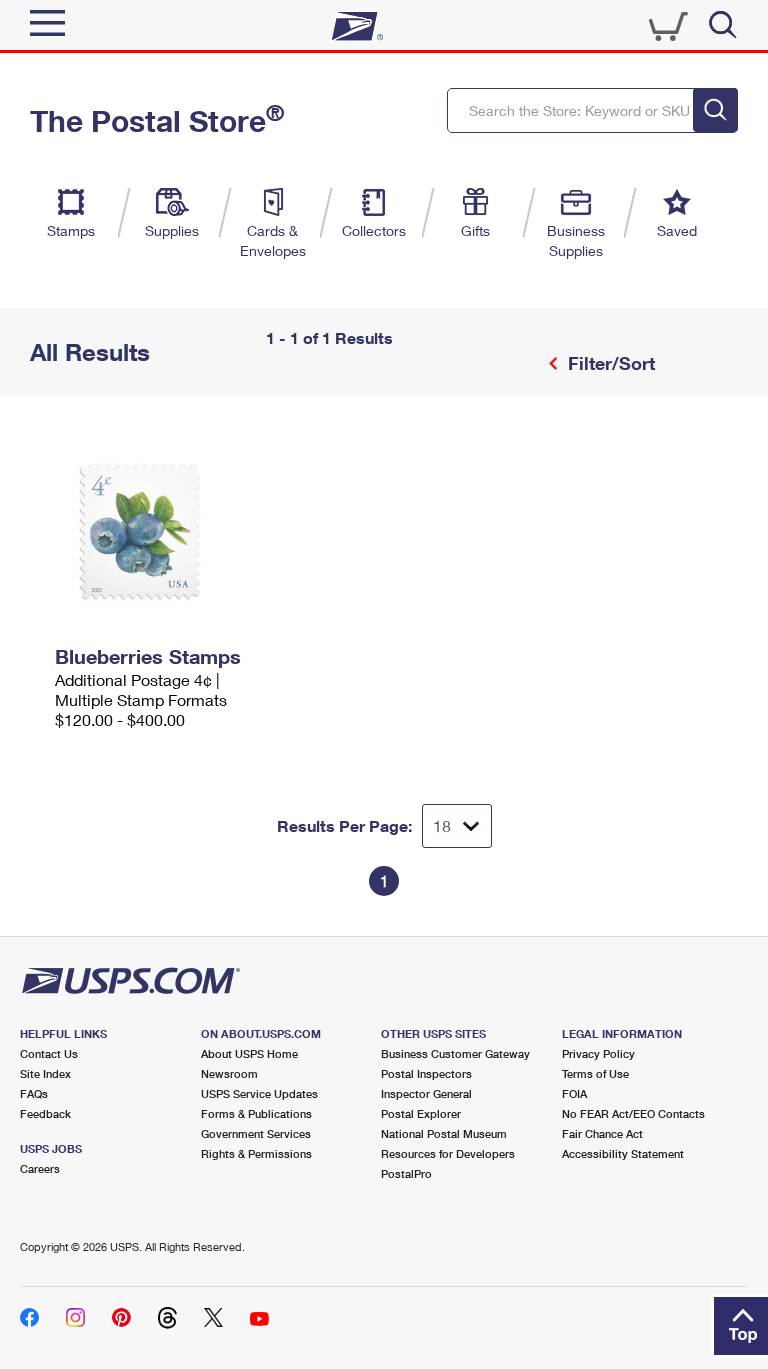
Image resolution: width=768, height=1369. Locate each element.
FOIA (574, 1093)
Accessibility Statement (623, 1153)
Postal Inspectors (426, 1073)
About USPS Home (249, 1053)
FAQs (34, 1093)
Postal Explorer (421, 1113)
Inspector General (426, 1093)
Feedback (45, 1113)
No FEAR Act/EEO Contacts (633, 1113)
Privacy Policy (598, 1053)
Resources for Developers (448, 1153)
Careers (40, 1168)
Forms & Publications (256, 1113)
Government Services (256, 1133)
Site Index (45, 1073)
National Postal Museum (444, 1133)
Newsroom (229, 1073)
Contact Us (49, 1053)
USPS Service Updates (259, 1093)
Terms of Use (595, 1073)
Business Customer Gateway (455, 1053)
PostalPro (406, 1173)
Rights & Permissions (256, 1153)
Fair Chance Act (602, 1133)
